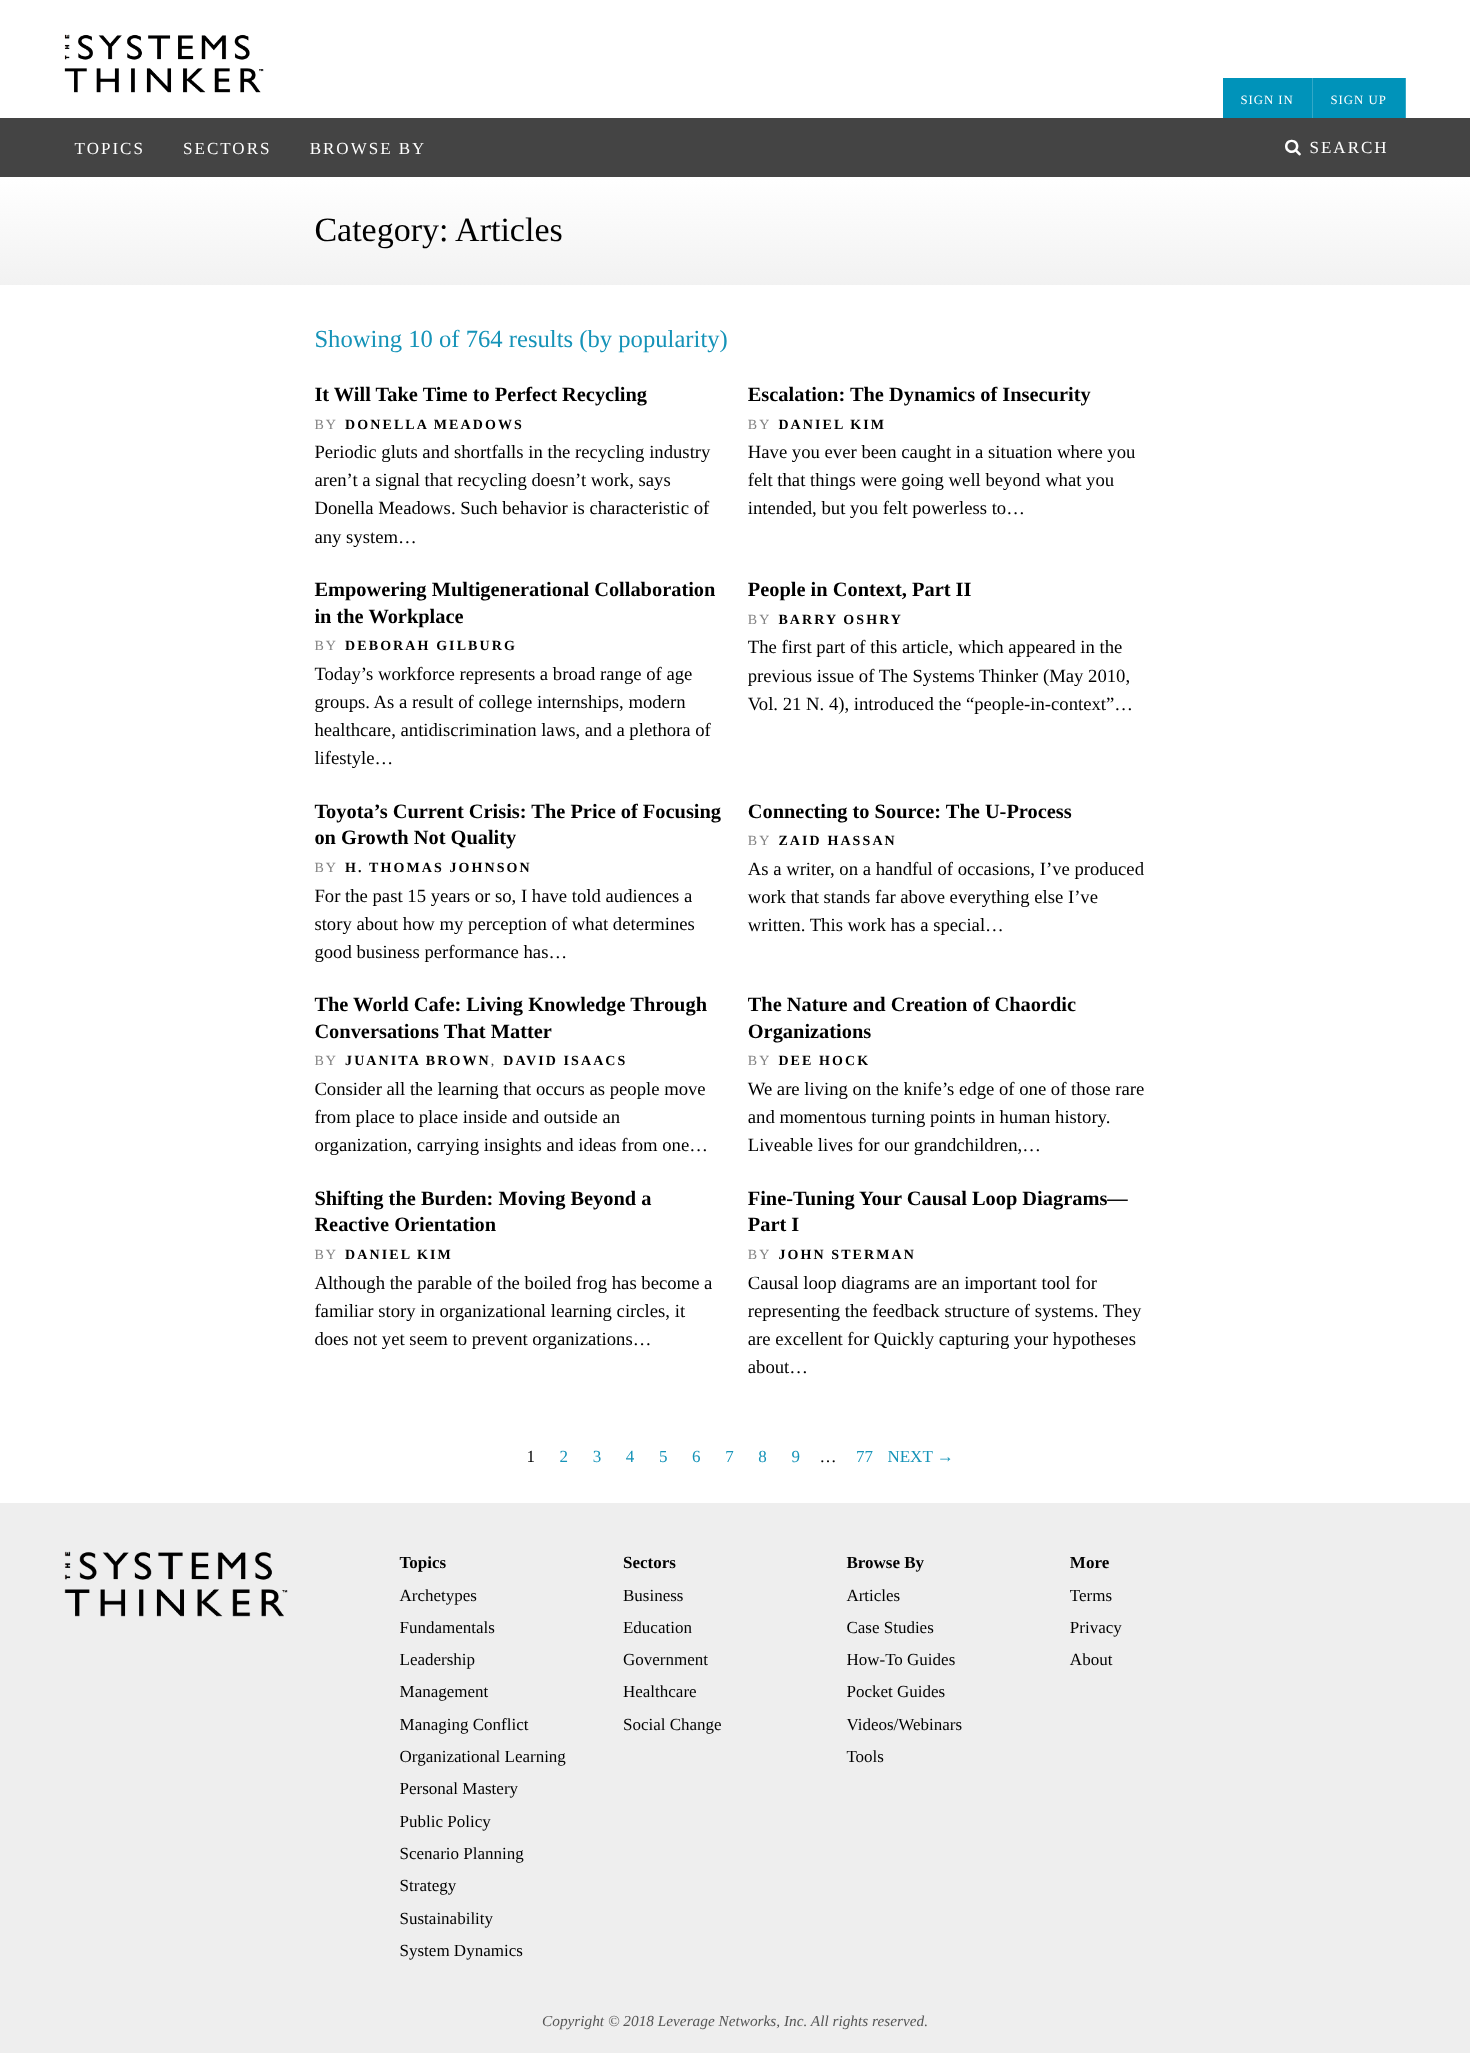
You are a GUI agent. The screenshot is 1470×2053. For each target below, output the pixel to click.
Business (653, 1595)
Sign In (1266, 100)
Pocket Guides (895, 1691)
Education (657, 1627)
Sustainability (447, 1918)
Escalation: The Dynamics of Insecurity (919, 395)
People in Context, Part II (860, 590)
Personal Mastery (459, 1788)
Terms (1091, 1595)
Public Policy (445, 1821)
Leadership (438, 1659)
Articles (873, 1595)
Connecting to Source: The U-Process (910, 812)
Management (444, 1691)
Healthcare (660, 1691)
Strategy (428, 1885)
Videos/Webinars (904, 1724)
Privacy (1096, 1627)
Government (665, 1659)
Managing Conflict (464, 1724)
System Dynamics (461, 1950)
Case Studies (889, 1627)
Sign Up (1359, 100)
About (1091, 1659)
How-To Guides (900, 1659)
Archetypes (438, 1595)
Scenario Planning (462, 1853)
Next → (920, 1456)
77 (864, 1456)
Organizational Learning (483, 1756)
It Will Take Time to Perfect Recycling (480, 395)
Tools (865, 1756)
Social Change (672, 1724)
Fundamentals (447, 1627)
